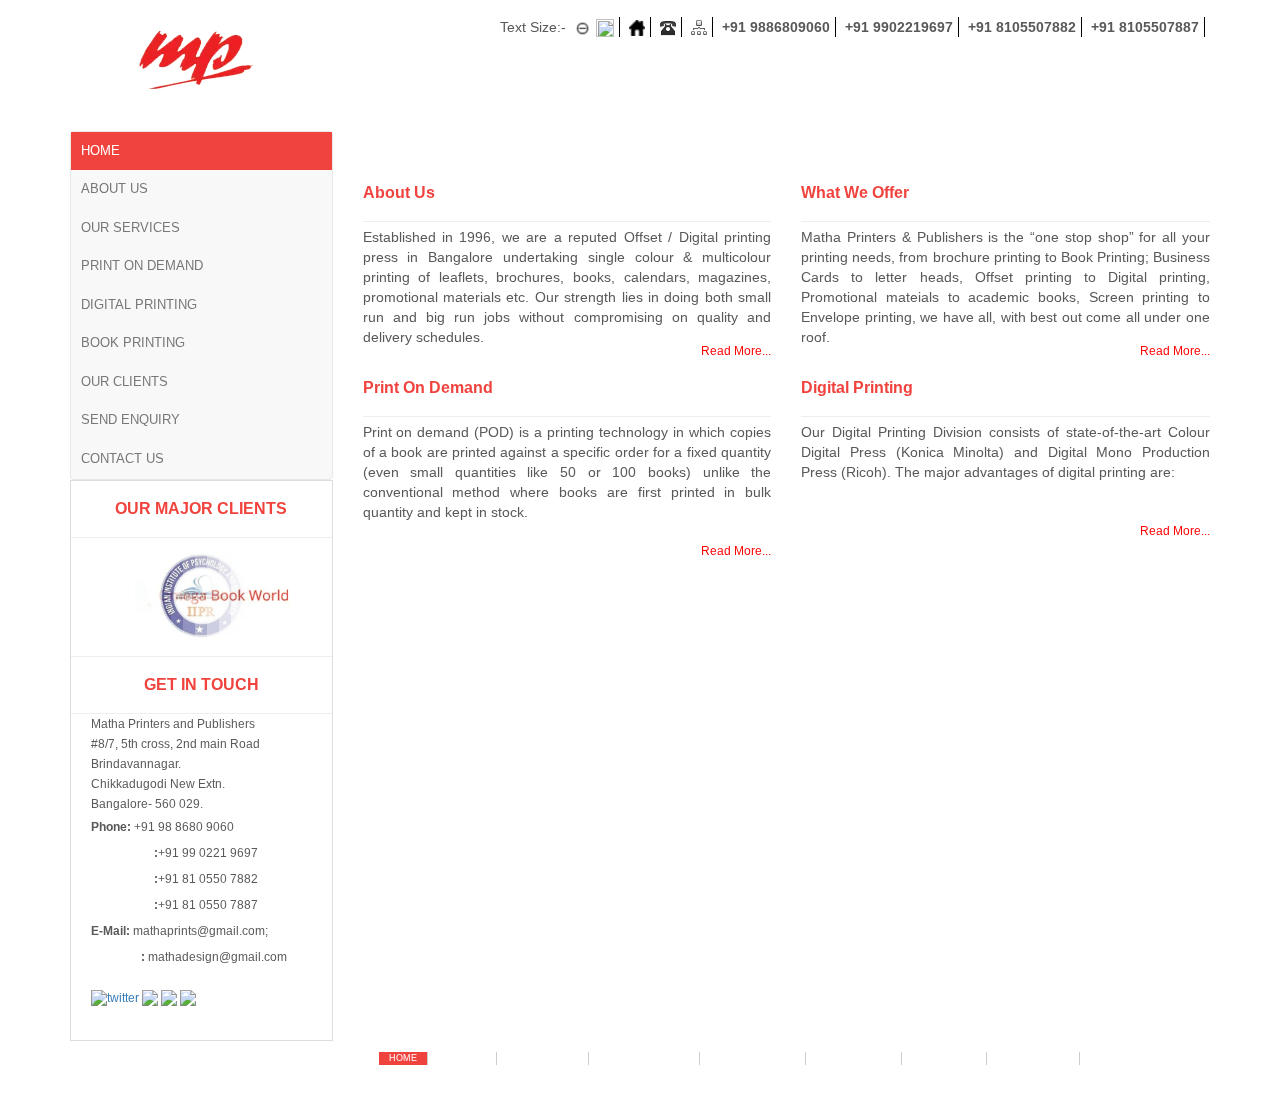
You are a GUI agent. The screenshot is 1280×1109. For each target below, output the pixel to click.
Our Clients (124, 381)
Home (100, 150)
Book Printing (133, 342)
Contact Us (122, 458)
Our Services (130, 227)
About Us (114, 188)
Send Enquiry (130, 419)
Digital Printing (139, 304)
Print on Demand (142, 265)
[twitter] (115, 998)
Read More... (736, 351)
